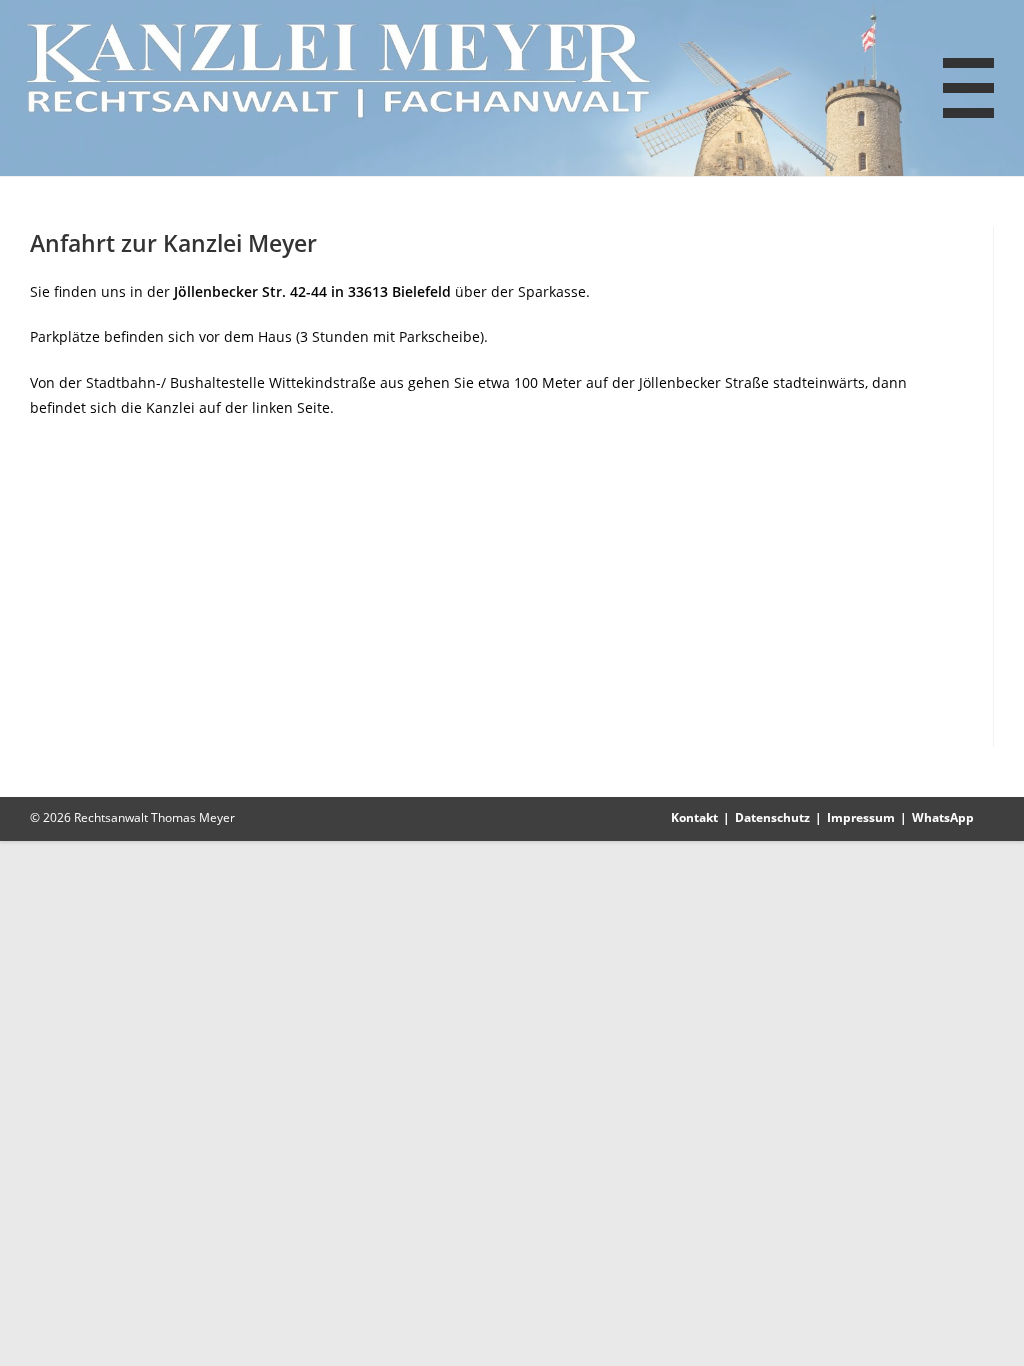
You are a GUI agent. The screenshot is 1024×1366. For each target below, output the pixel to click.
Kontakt (694, 817)
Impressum (861, 817)
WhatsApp (943, 817)
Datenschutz (772, 817)
